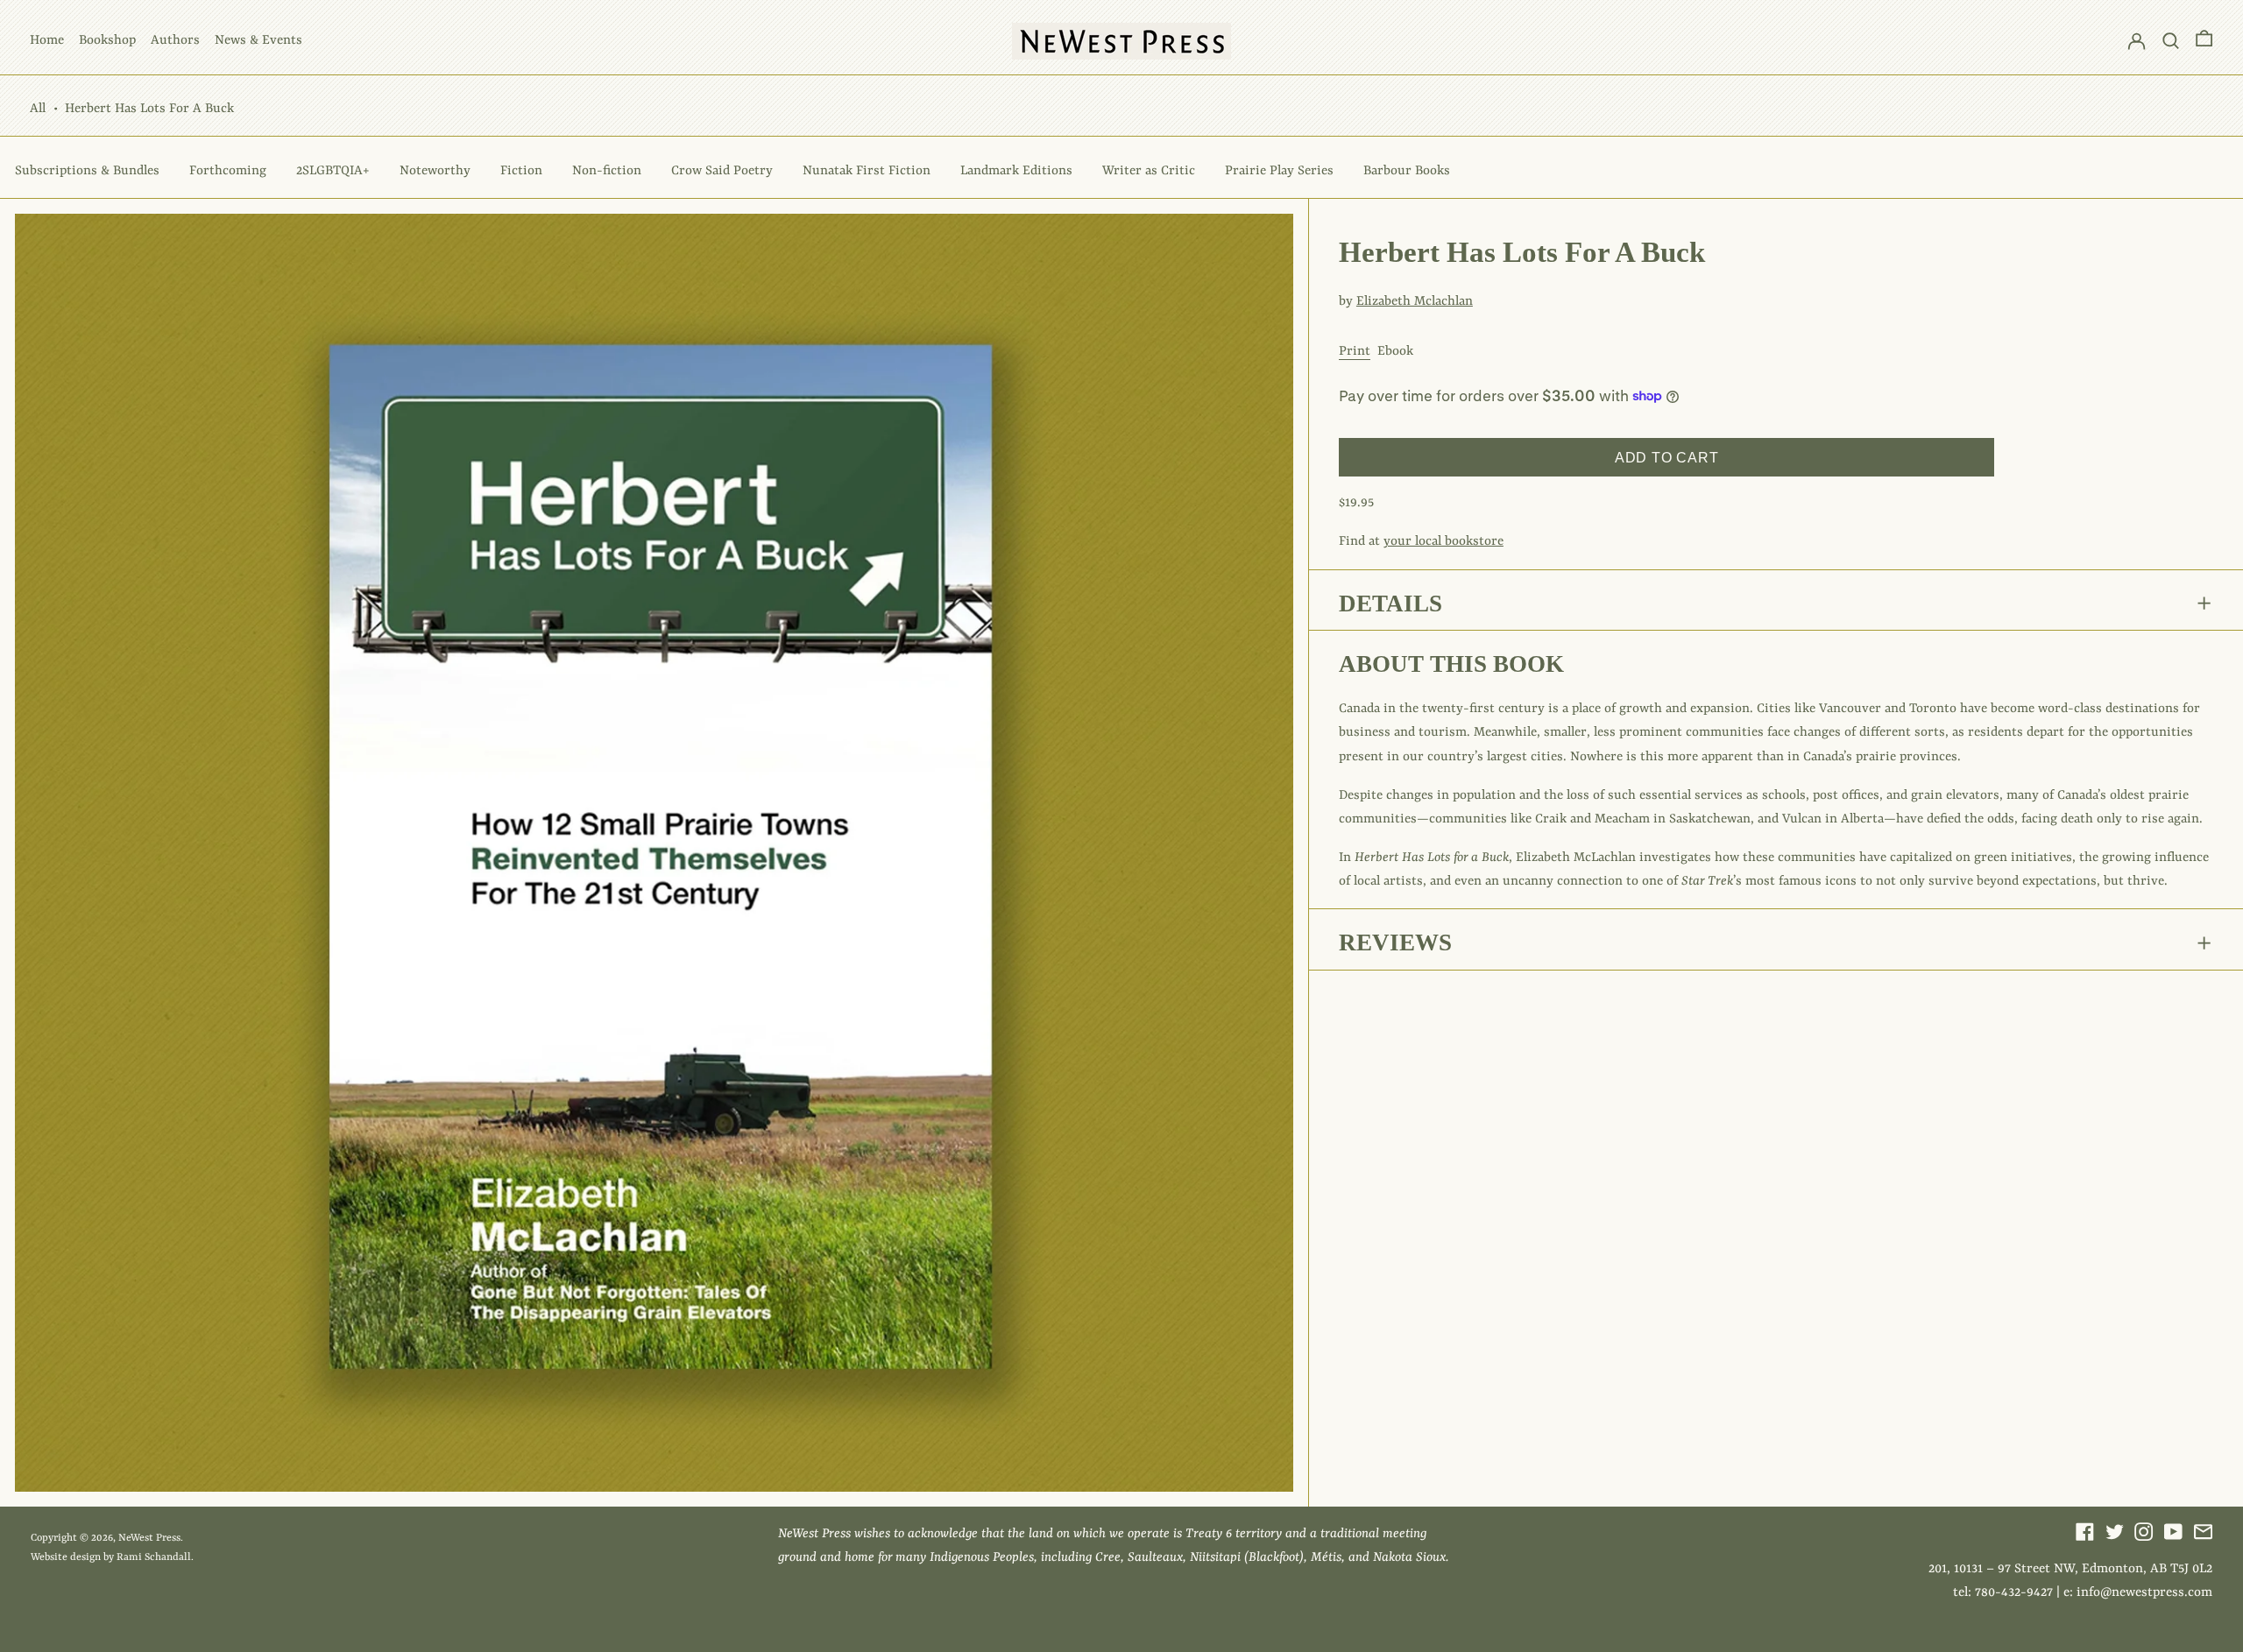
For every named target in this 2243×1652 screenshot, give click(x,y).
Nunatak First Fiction (867, 171)
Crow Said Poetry (722, 171)
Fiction (521, 171)
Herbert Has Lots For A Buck (149, 109)
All (38, 109)
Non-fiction (607, 171)
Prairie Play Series (1279, 171)
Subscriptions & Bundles (87, 171)
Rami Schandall (154, 1557)
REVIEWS (1395, 942)
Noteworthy (435, 171)
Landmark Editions (1016, 171)
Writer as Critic (1149, 171)
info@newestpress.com (2144, 1593)
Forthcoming (228, 171)
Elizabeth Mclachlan (1415, 302)
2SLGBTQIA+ (333, 171)
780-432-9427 (2014, 1593)
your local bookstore (1443, 542)
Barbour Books (1407, 171)
